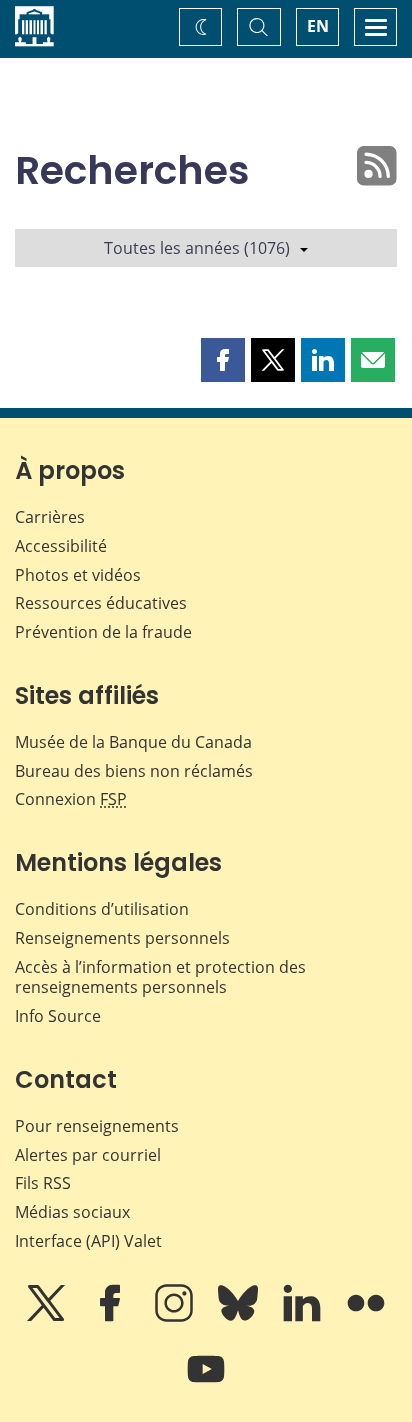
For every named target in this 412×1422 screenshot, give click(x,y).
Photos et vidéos (78, 575)
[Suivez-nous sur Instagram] (176, 1317)
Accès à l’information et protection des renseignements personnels (160, 977)
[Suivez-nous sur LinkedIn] (304, 1317)
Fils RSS (43, 1183)
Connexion (71, 799)
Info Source (58, 1016)
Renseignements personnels (122, 938)
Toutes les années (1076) (197, 248)
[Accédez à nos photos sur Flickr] (366, 1317)
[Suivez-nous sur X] (48, 1317)
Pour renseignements (97, 1126)
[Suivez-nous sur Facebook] (112, 1317)
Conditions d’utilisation (102, 909)
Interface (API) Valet (88, 1241)
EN (318, 26)
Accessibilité (61, 546)
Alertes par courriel (88, 1155)
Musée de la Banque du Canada (133, 742)
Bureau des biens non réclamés (134, 771)
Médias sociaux (72, 1212)
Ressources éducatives (101, 603)
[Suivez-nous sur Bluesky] (240, 1317)
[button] (223, 360)
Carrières (50, 517)
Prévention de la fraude (103, 632)
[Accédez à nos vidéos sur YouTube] (206, 1383)
